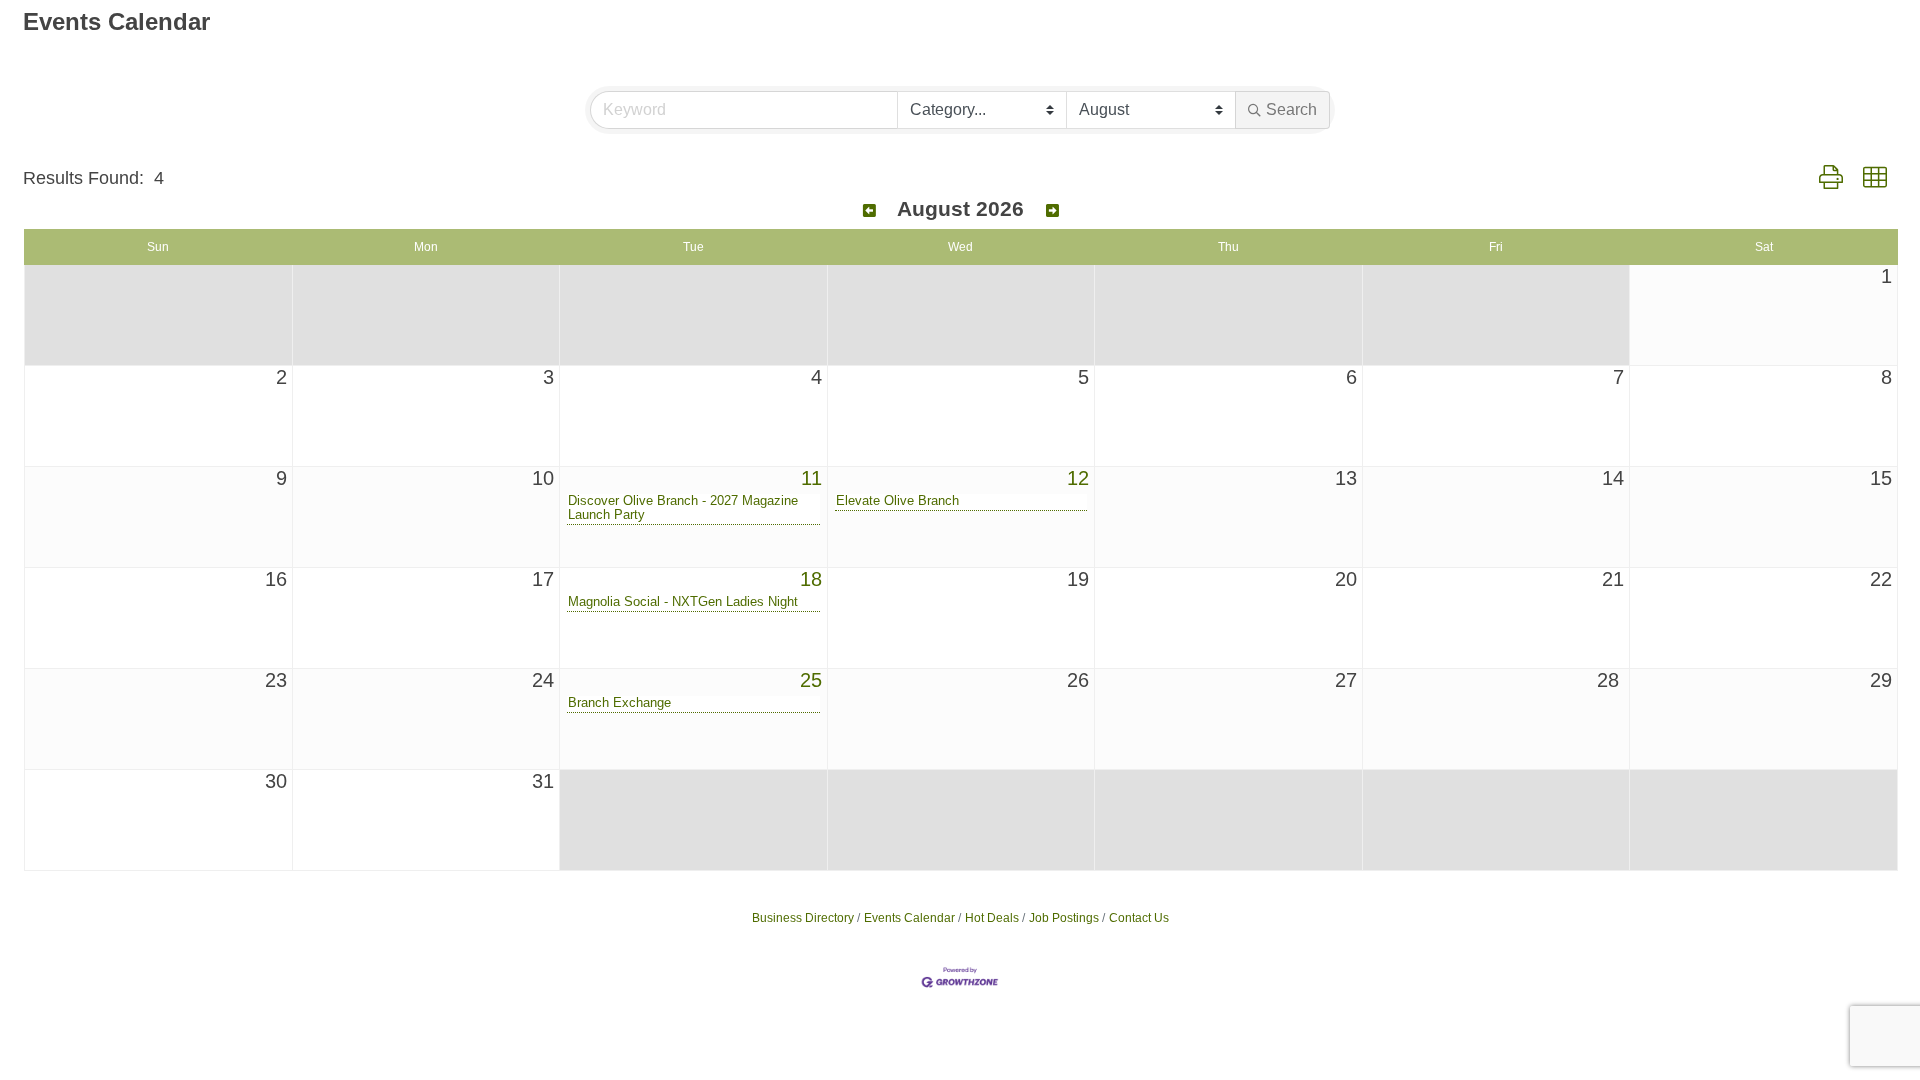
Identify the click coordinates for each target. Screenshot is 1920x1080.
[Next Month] (1052, 211)
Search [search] (1291, 109)
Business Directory (803, 918)
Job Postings (1064, 918)
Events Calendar (909, 918)
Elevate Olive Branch (897, 501)
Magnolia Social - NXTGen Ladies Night (683, 602)
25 (811, 680)
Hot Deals (992, 918)
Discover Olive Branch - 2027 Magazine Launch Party (683, 508)
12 (1078, 478)
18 (811, 579)
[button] (1831, 178)
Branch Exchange (619, 703)
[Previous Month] (869, 211)
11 (811, 478)
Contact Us (1139, 918)
